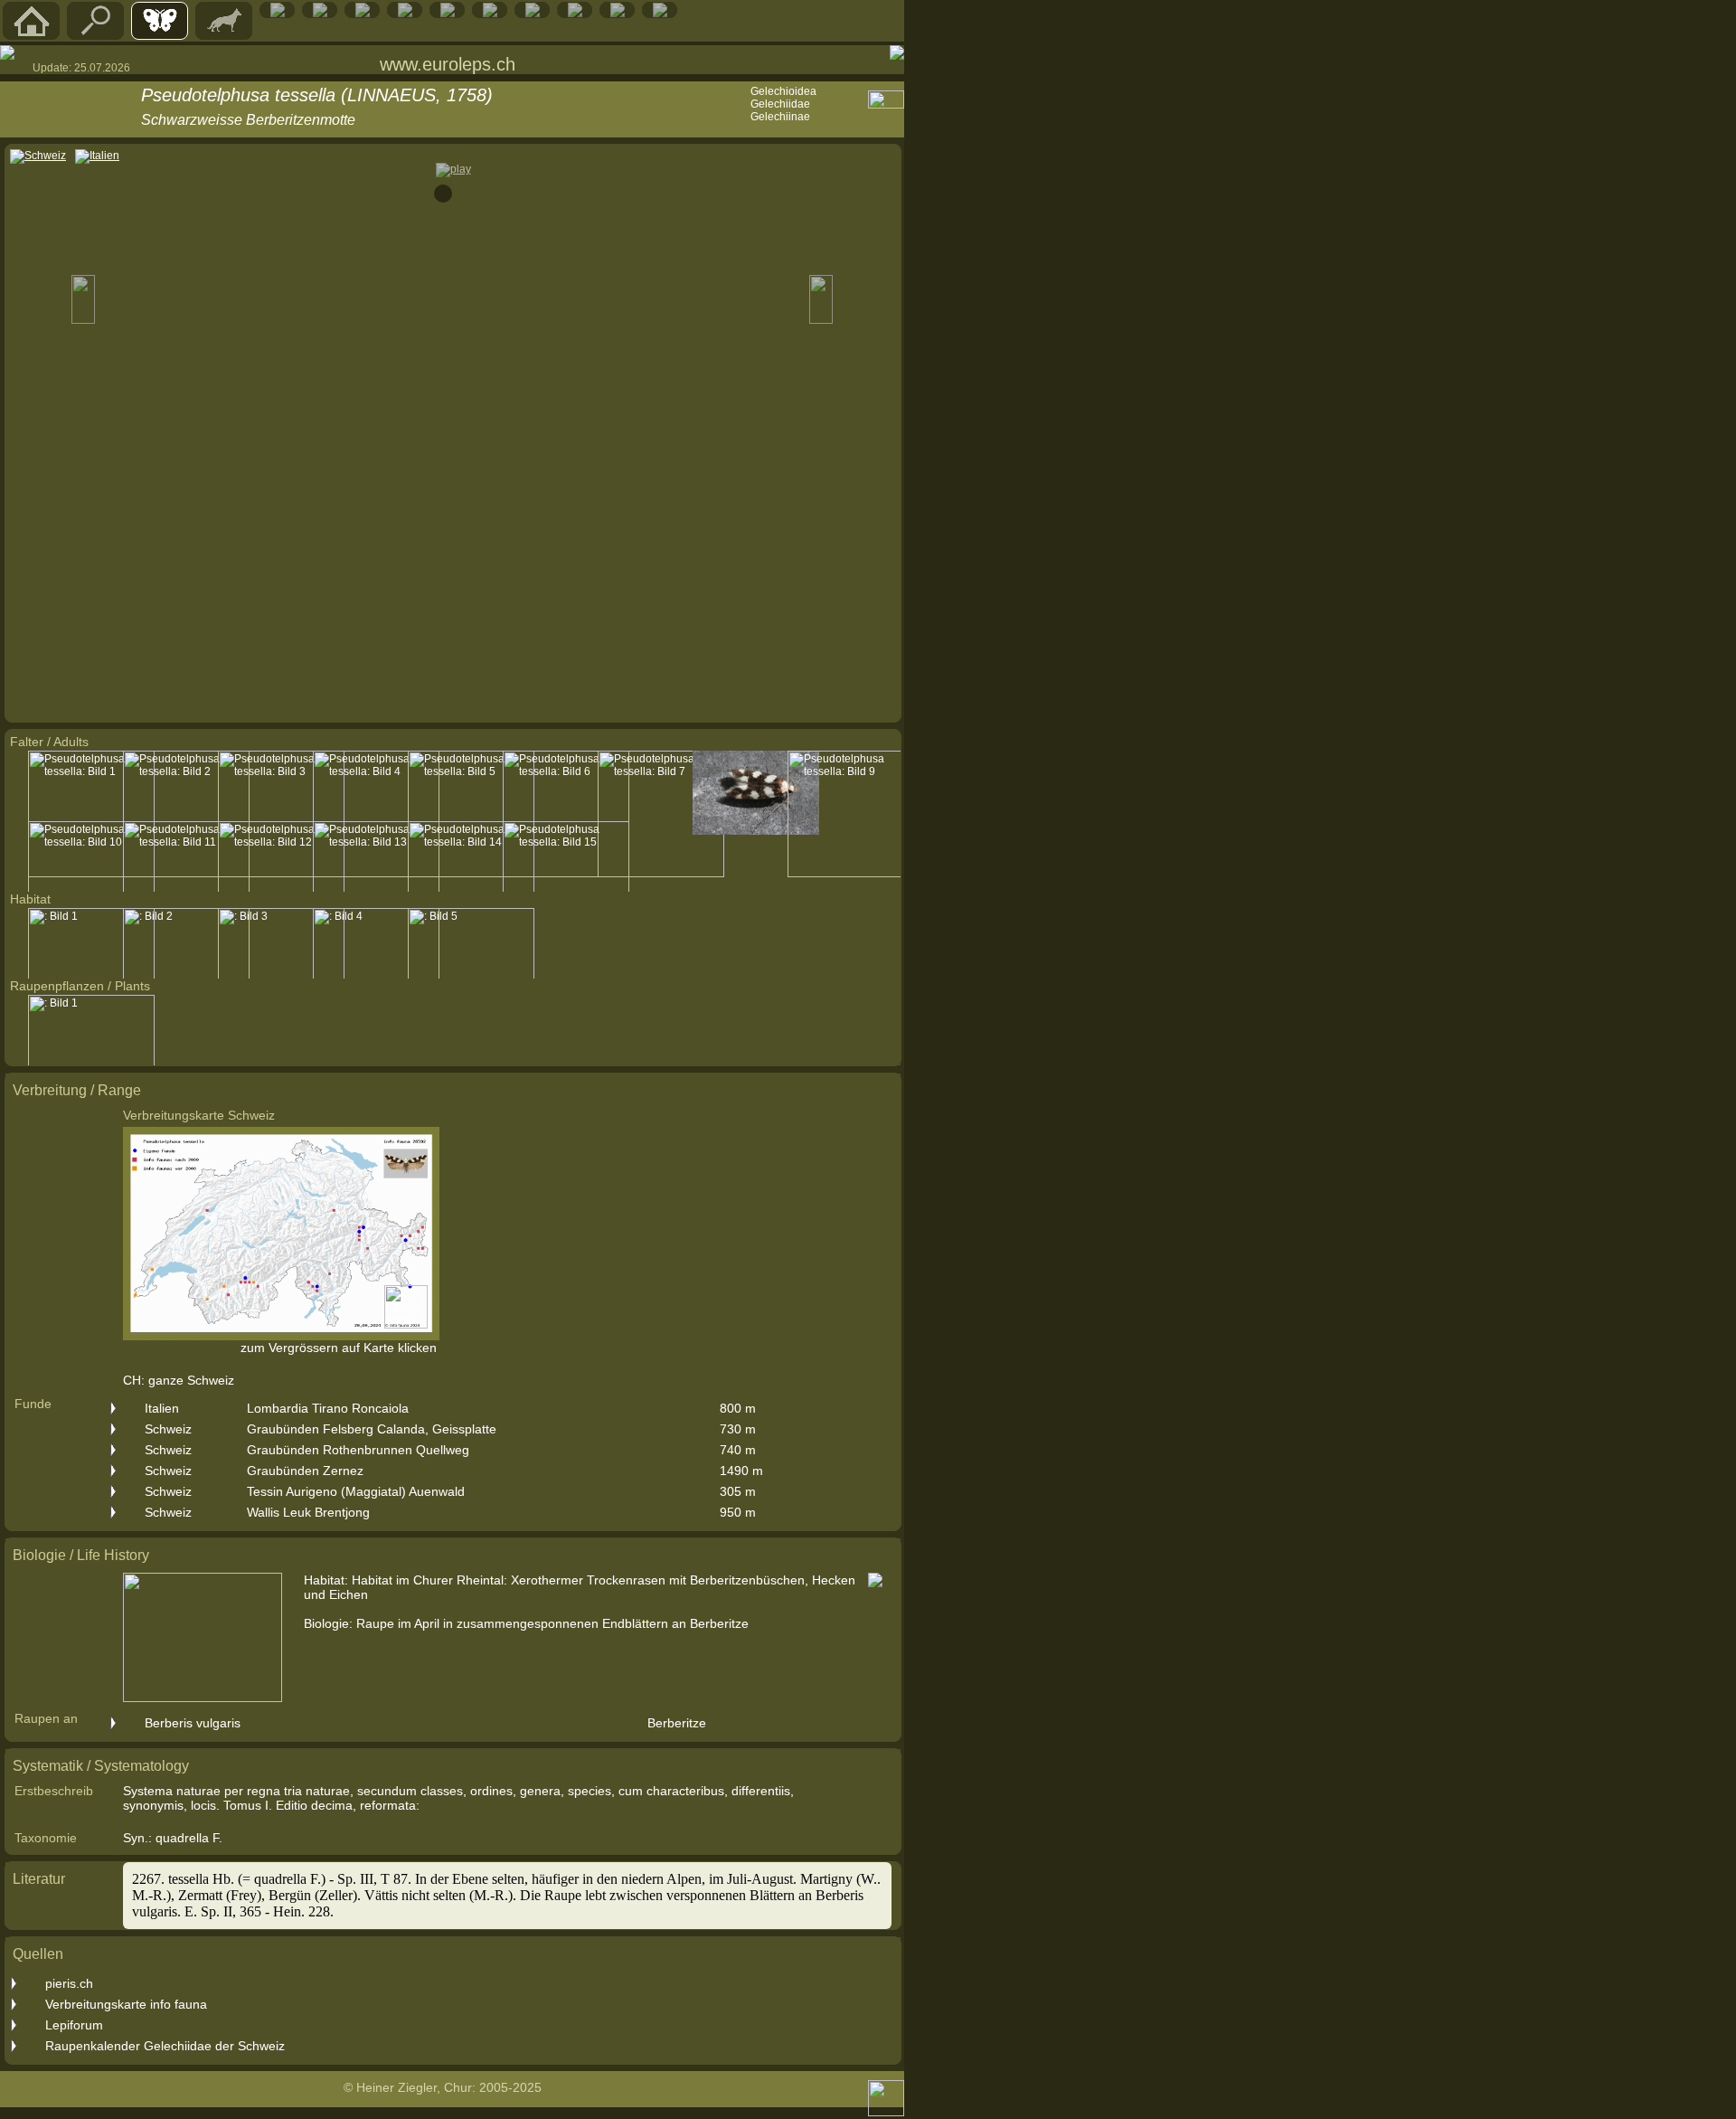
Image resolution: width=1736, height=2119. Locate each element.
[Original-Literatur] (618, 14)
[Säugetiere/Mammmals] (224, 35)
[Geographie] (490, 14)
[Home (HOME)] (32, 35)
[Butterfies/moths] (160, 35)
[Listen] (533, 14)
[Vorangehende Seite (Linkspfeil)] (7, 52)
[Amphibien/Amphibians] (320, 14)
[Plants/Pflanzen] (448, 14)
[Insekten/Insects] (405, 14)
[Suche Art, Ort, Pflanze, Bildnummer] (96, 35)
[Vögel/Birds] (363, 14)
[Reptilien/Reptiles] (278, 14)
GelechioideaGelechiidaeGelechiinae (783, 104)
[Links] (575, 14)
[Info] (660, 14)
